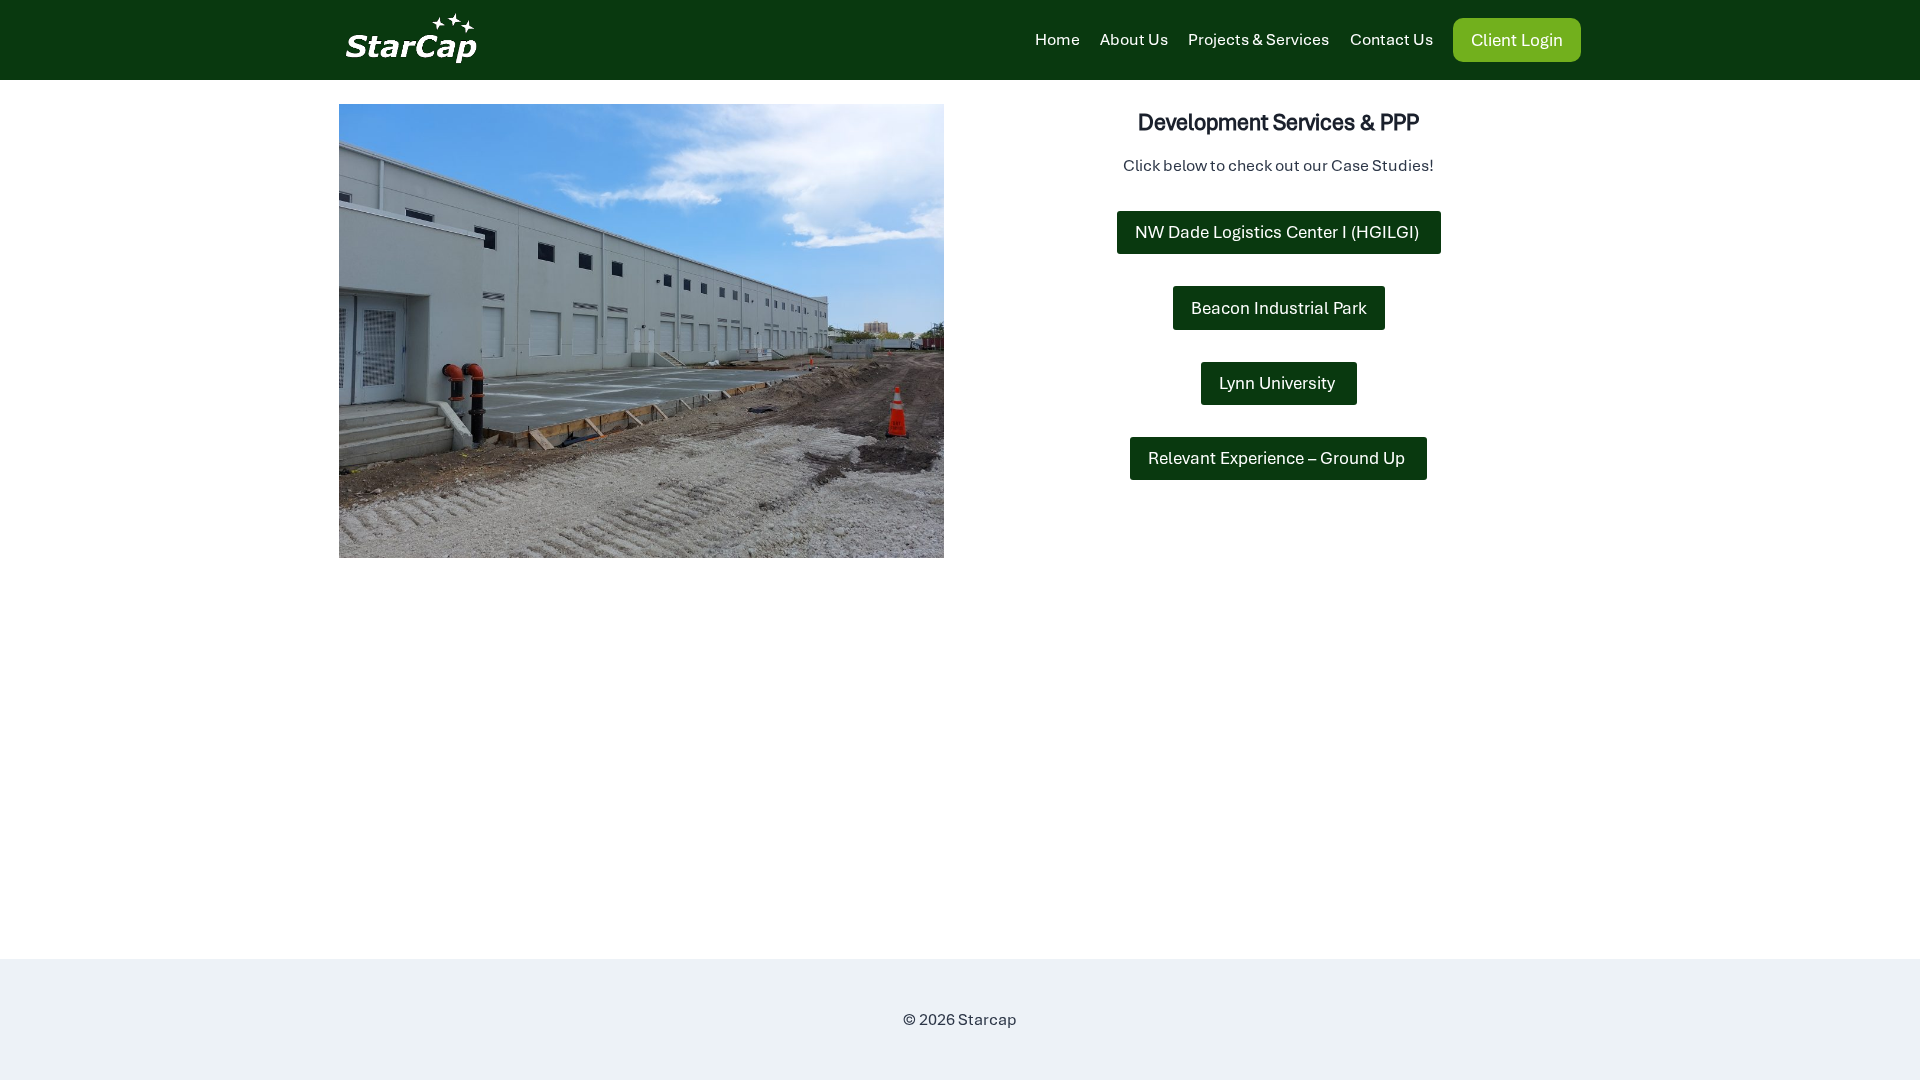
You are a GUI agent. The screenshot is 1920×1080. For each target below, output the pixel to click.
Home (1057, 39)
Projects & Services (1258, 39)
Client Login (1517, 40)
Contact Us (1391, 39)
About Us (1134, 39)
